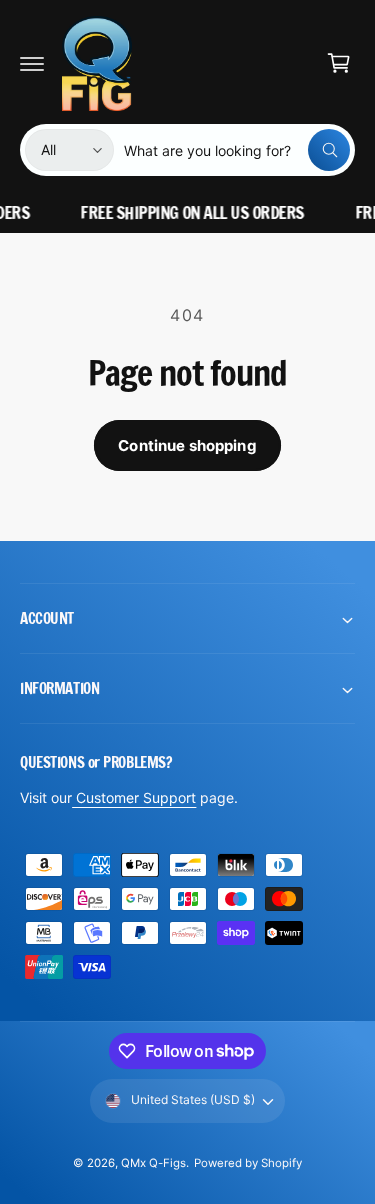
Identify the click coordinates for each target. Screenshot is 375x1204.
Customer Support (134, 797)
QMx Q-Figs (153, 1163)
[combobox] (237, 150)
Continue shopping (187, 445)
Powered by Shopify (248, 1163)
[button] (32, 63)
